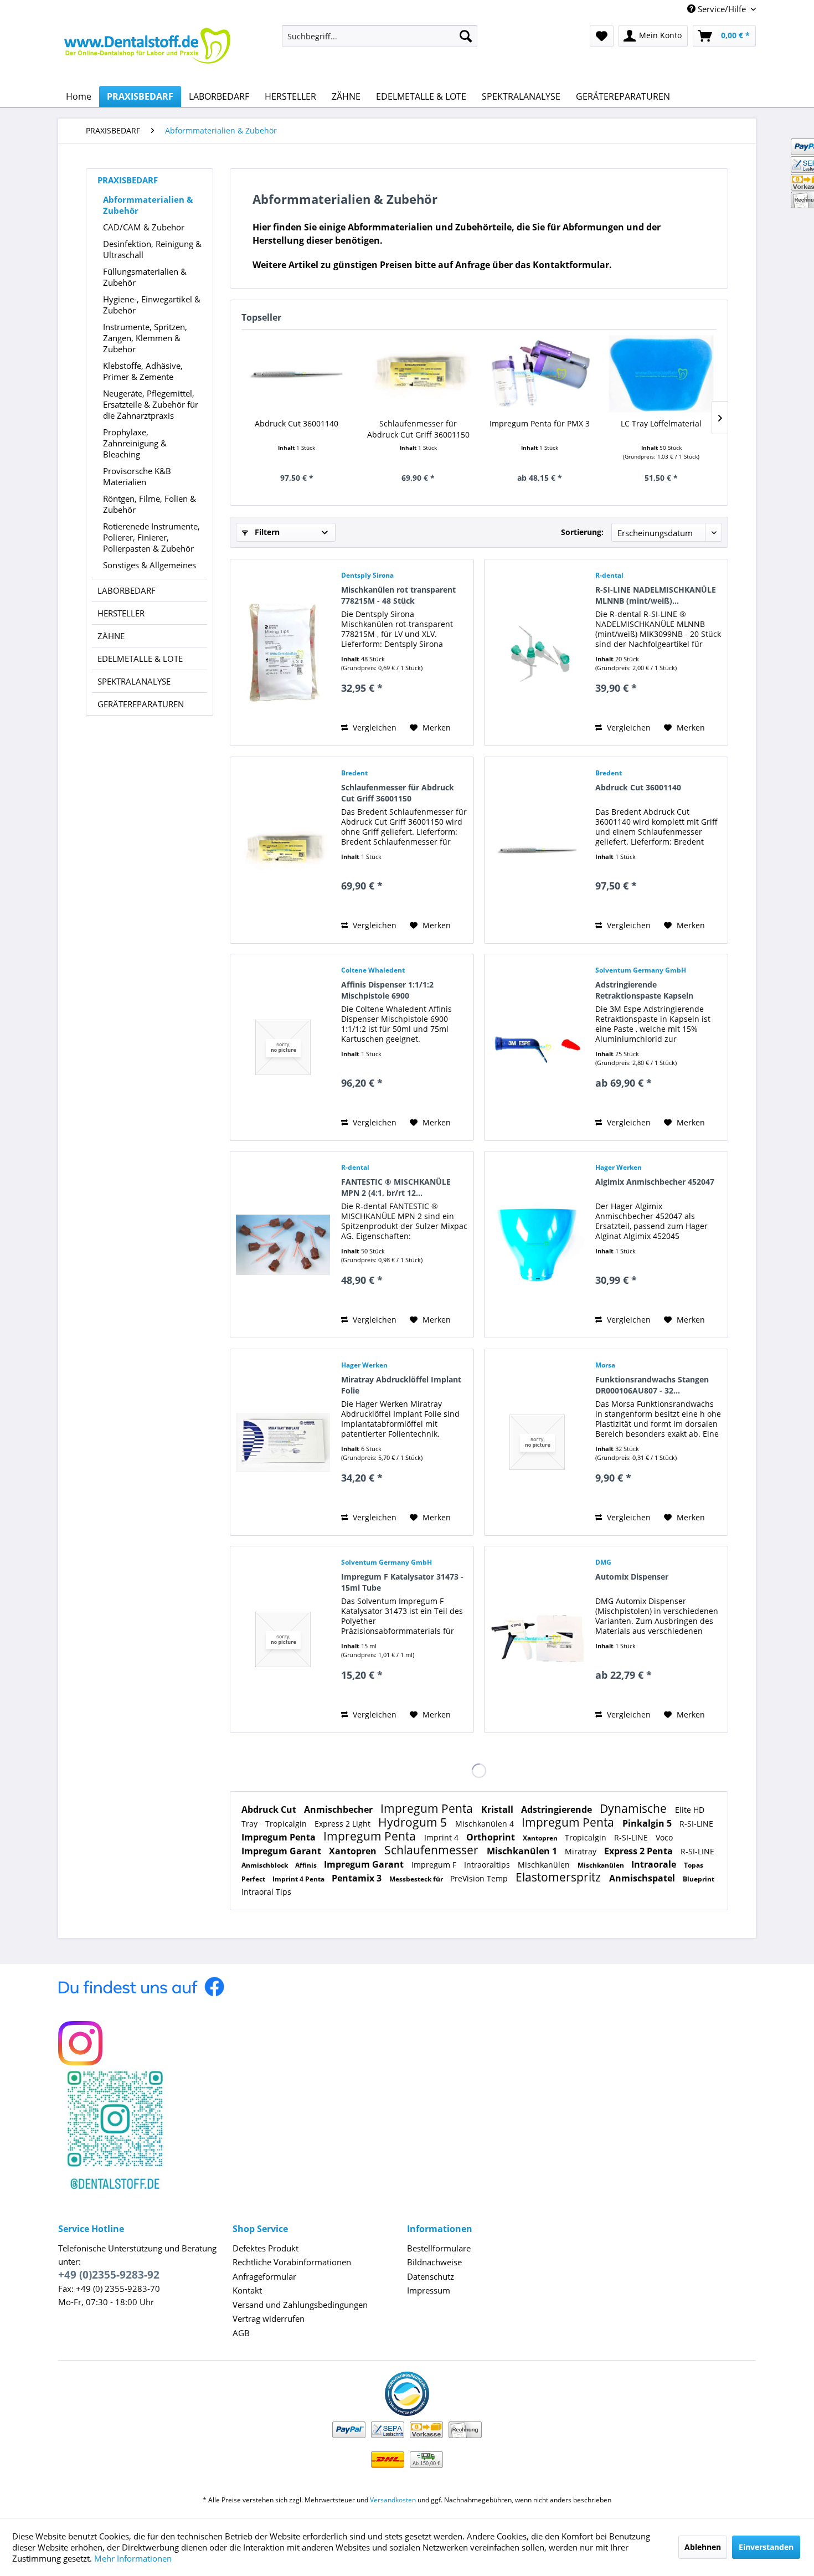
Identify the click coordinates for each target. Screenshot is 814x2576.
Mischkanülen (545, 1865)
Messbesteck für (417, 1879)
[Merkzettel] (602, 36)
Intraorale (655, 1864)
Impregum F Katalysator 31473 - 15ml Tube (402, 1582)
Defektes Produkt (266, 2248)
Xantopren (541, 1838)
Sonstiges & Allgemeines (150, 565)
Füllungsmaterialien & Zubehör (145, 277)
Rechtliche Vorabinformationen (292, 2262)
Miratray (582, 1851)
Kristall (498, 1809)
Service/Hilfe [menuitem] (722, 9)
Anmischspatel (643, 1878)
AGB (241, 2333)
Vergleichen (373, 727)
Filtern (266, 532)
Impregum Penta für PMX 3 (540, 423)
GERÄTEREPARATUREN (141, 704)
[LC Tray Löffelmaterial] (662, 374)
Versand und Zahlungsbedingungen (300, 2305)
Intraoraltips (488, 1865)
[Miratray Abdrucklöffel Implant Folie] (283, 1442)
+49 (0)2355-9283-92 (109, 2275)
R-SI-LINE (696, 1824)
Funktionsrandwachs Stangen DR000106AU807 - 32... (652, 1385)
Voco (664, 1837)
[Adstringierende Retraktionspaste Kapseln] (537, 1047)
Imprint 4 (442, 1837)
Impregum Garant (282, 1851)
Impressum (429, 2290)
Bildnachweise (434, 2262)
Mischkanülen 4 (486, 1824)
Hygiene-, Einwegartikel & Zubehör (152, 305)
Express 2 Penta (640, 1851)
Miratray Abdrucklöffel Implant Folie (401, 1385)
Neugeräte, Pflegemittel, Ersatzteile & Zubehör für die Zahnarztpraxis (151, 404)
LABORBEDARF (127, 590)
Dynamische (635, 1808)
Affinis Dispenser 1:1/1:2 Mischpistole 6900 (387, 990)
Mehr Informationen (133, 2558)
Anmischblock (266, 1865)
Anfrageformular (264, 2276)
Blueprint (699, 1879)
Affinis (307, 1865)
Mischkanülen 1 (523, 1851)
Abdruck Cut (270, 1809)
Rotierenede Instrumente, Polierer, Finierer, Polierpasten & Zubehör (151, 537)
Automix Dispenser (632, 1577)
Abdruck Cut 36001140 (297, 423)
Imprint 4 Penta (299, 1879)
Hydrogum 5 (414, 1822)
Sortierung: (582, 532)
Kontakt (247, 2290)
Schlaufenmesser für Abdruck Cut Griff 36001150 (418, 429)
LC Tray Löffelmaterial (661, 423)
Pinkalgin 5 (648, 1823)
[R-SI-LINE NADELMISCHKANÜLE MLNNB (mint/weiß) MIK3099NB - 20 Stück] (537, 652)
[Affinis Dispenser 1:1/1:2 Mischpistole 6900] (283, 1047)
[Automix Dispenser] (537, 1639)
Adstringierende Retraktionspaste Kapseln (644, 990)
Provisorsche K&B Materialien (137, 476)
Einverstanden (766, 2547)
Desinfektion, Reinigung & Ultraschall (152, 249)
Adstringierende (558, 1809)
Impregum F (435, 1865)
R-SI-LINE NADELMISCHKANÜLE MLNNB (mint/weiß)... (656, 595)
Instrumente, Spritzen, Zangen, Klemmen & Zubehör (145, 338)
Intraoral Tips (266, 1892)
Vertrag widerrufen (269, 2318)
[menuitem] (380, 36)
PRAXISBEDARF (128, 180)
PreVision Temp (480, 1878)
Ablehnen (703, 2547)
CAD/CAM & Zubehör (144, 227)
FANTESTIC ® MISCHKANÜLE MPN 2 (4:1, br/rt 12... (396, 1187)
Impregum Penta (428, 1808)
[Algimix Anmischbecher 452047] (537, 1245)
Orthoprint (492, 1837)
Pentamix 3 (358, 1878)
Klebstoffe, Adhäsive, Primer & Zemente (143, 371)
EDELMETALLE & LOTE (140, 659)
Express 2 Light (344, 1824)
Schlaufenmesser (433, 1850)
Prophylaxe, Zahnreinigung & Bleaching (135, 443)
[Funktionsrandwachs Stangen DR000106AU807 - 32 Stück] (537, 1442)
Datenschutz (431, 2276)
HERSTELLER (121, 613)
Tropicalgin (287, 1824)
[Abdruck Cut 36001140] (297, 374)
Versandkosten (393, 2500)
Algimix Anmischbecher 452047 (655, 1182)
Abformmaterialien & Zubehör (148, 205)
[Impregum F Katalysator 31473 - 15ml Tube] (283, 1639)
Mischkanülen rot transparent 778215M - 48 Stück (398, 595)
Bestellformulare (439, 2248)
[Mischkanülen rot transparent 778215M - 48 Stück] (283, 652)
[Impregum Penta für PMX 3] (540, 374)
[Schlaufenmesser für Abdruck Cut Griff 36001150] (419, 374)
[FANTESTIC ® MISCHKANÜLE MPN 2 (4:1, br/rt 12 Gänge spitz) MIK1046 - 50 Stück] (283, 1245)
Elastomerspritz (560, 1877)
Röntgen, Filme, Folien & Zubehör (150, 504)
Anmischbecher (339, 1809)
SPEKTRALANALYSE (134, 681)
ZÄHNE (111, 636)
